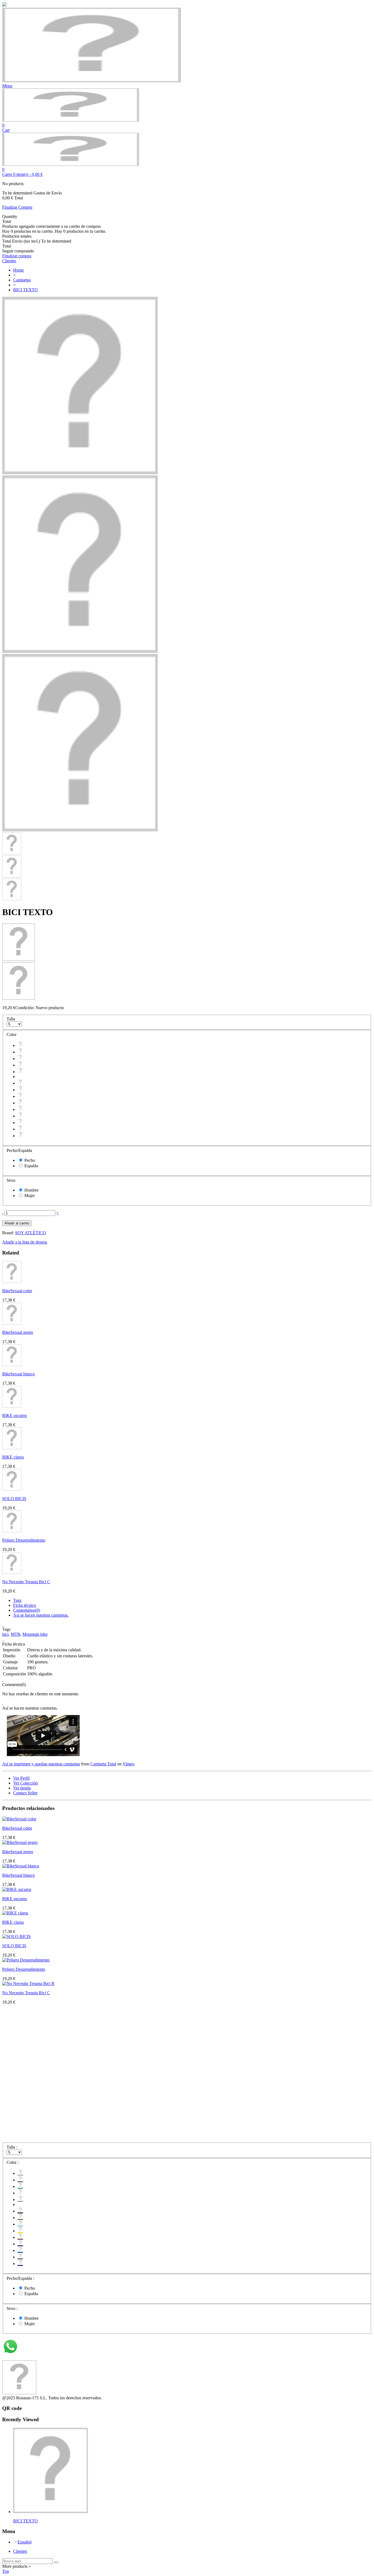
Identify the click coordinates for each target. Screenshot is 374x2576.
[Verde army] (20, 1090)
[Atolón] (20, 1096)
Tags (17, 1600)
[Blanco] (20, 1065)
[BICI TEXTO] (80, 473)
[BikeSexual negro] (12, 1323)
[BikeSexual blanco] (12, 1365)
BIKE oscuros (15, 1415)
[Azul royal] (20, 1123)
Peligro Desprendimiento (24, 1540)
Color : (13, 2162)
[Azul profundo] (20, 1129)
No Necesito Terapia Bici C (26, 1582)
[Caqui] (20, 1072)
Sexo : (13, 2308)
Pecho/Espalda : (21, 2278)
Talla (11, 1019)
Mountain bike (35, 1634)
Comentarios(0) (27, 1610)
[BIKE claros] (12, 1448)
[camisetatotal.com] (71, 120)
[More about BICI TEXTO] (51, 2512)
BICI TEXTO (25, 2521)
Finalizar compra (17, 256)
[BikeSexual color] (12, 1281)
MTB (15, 1634)
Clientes (20, 2551)
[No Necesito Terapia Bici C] (12, 1572)
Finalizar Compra (17, 207)
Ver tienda (22, 1788)
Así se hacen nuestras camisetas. (41, 1615)
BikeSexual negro (18, 1332)
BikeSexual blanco (18, 1374)
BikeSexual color (17, 1291)
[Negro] (20, 1083)
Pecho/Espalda (20, 1150)
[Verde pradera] (20, 1059)
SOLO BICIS (14, 1499)
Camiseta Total (103, 1764)
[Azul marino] (20, 1136)
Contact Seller (25, 1793)
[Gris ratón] (20, 1052)
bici (5, 1634)
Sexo (11, 1180)
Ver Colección (25, 1783)
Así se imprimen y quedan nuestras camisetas (41, 1764)
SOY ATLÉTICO (31, 1233)
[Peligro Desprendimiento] (12, 1531)
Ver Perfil (21, 1778)
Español (25, 2542)
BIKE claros (13, 1457)
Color (12, 1034)
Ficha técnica (25, 1605)
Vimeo (128, 1764)
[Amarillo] (20, 1103)
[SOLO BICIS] (12, 1489)
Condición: (25, 1008)
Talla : (12, 2147)
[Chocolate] (20, 1109)
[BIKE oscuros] (12, 1406)
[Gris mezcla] (20, 1045)
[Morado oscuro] (20, 1116)
